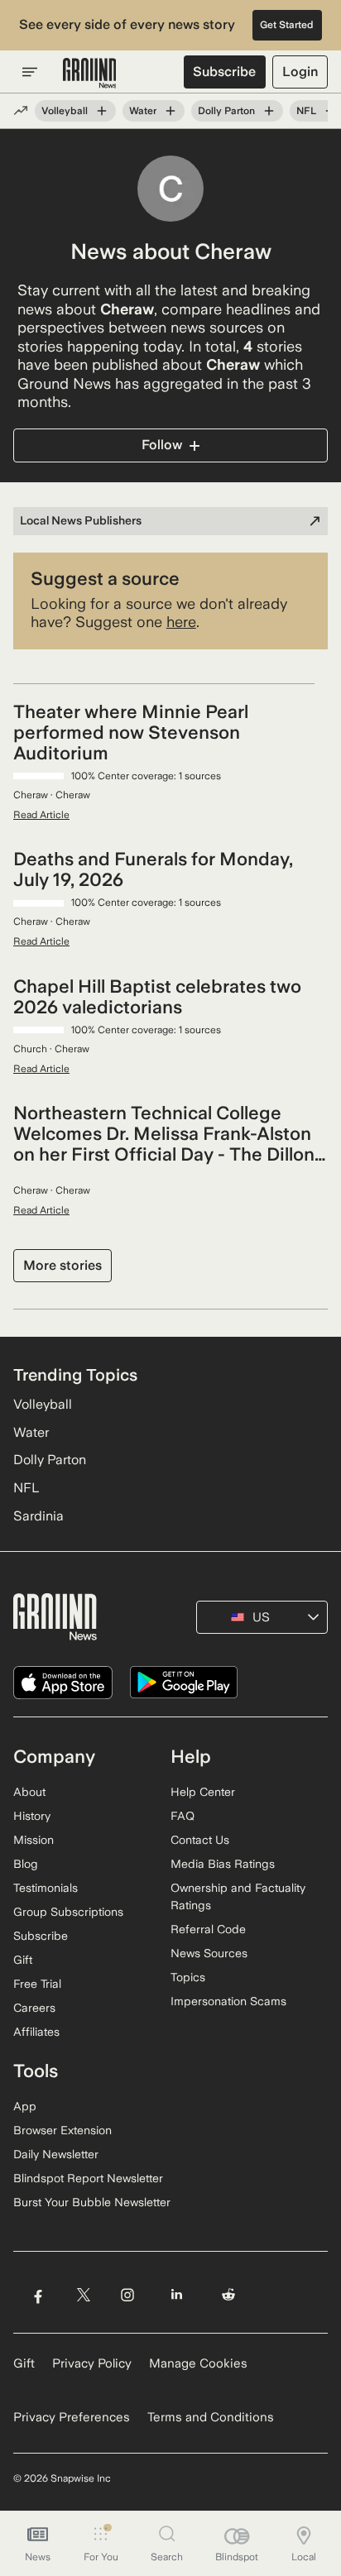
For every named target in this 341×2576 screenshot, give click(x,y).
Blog (26, 1864)
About (29, 1792)
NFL (306, 111)
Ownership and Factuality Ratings (238, 1896)
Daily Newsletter (56, 2154)
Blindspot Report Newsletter (88, 2178)
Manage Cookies (198, 2363)
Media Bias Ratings (223, 1864)
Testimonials (46, 1888)
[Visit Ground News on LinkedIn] (177, 2295)
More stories (62, 1265)
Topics (188, 1977)
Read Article (41, 815)
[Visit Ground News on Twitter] (83, 2295)
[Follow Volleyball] (102, 111)
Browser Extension (62, 2130)
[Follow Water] (170, 111)
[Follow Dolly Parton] (269, 111)
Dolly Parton (226, 111)
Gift (23, 1960)
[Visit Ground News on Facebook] (38, 2295)
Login (300, 72)
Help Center (203, 1792)
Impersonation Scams (228, 2001)
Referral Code (208, 1929)
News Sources (209, 1953)
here (181, 622)
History (32, 1816)
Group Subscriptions (68, 1912)
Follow (162, 445)
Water (143, 111)
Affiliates (36, 2032)
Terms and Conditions (211, 2417)
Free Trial (37, 1984)
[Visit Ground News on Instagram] (127, 2295)
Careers (34, 2008)
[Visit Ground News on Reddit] (229, 2295)
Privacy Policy (92, 2363)
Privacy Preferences (72, 2417)
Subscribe (224, 72)
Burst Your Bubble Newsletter (92, 2202)
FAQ (183, 1816)
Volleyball (65, 111)
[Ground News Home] (90, 74)
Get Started (287, 25)
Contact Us (200, 1840)
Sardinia (38, 1516)
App (25, 2106)
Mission (34, 1840)
